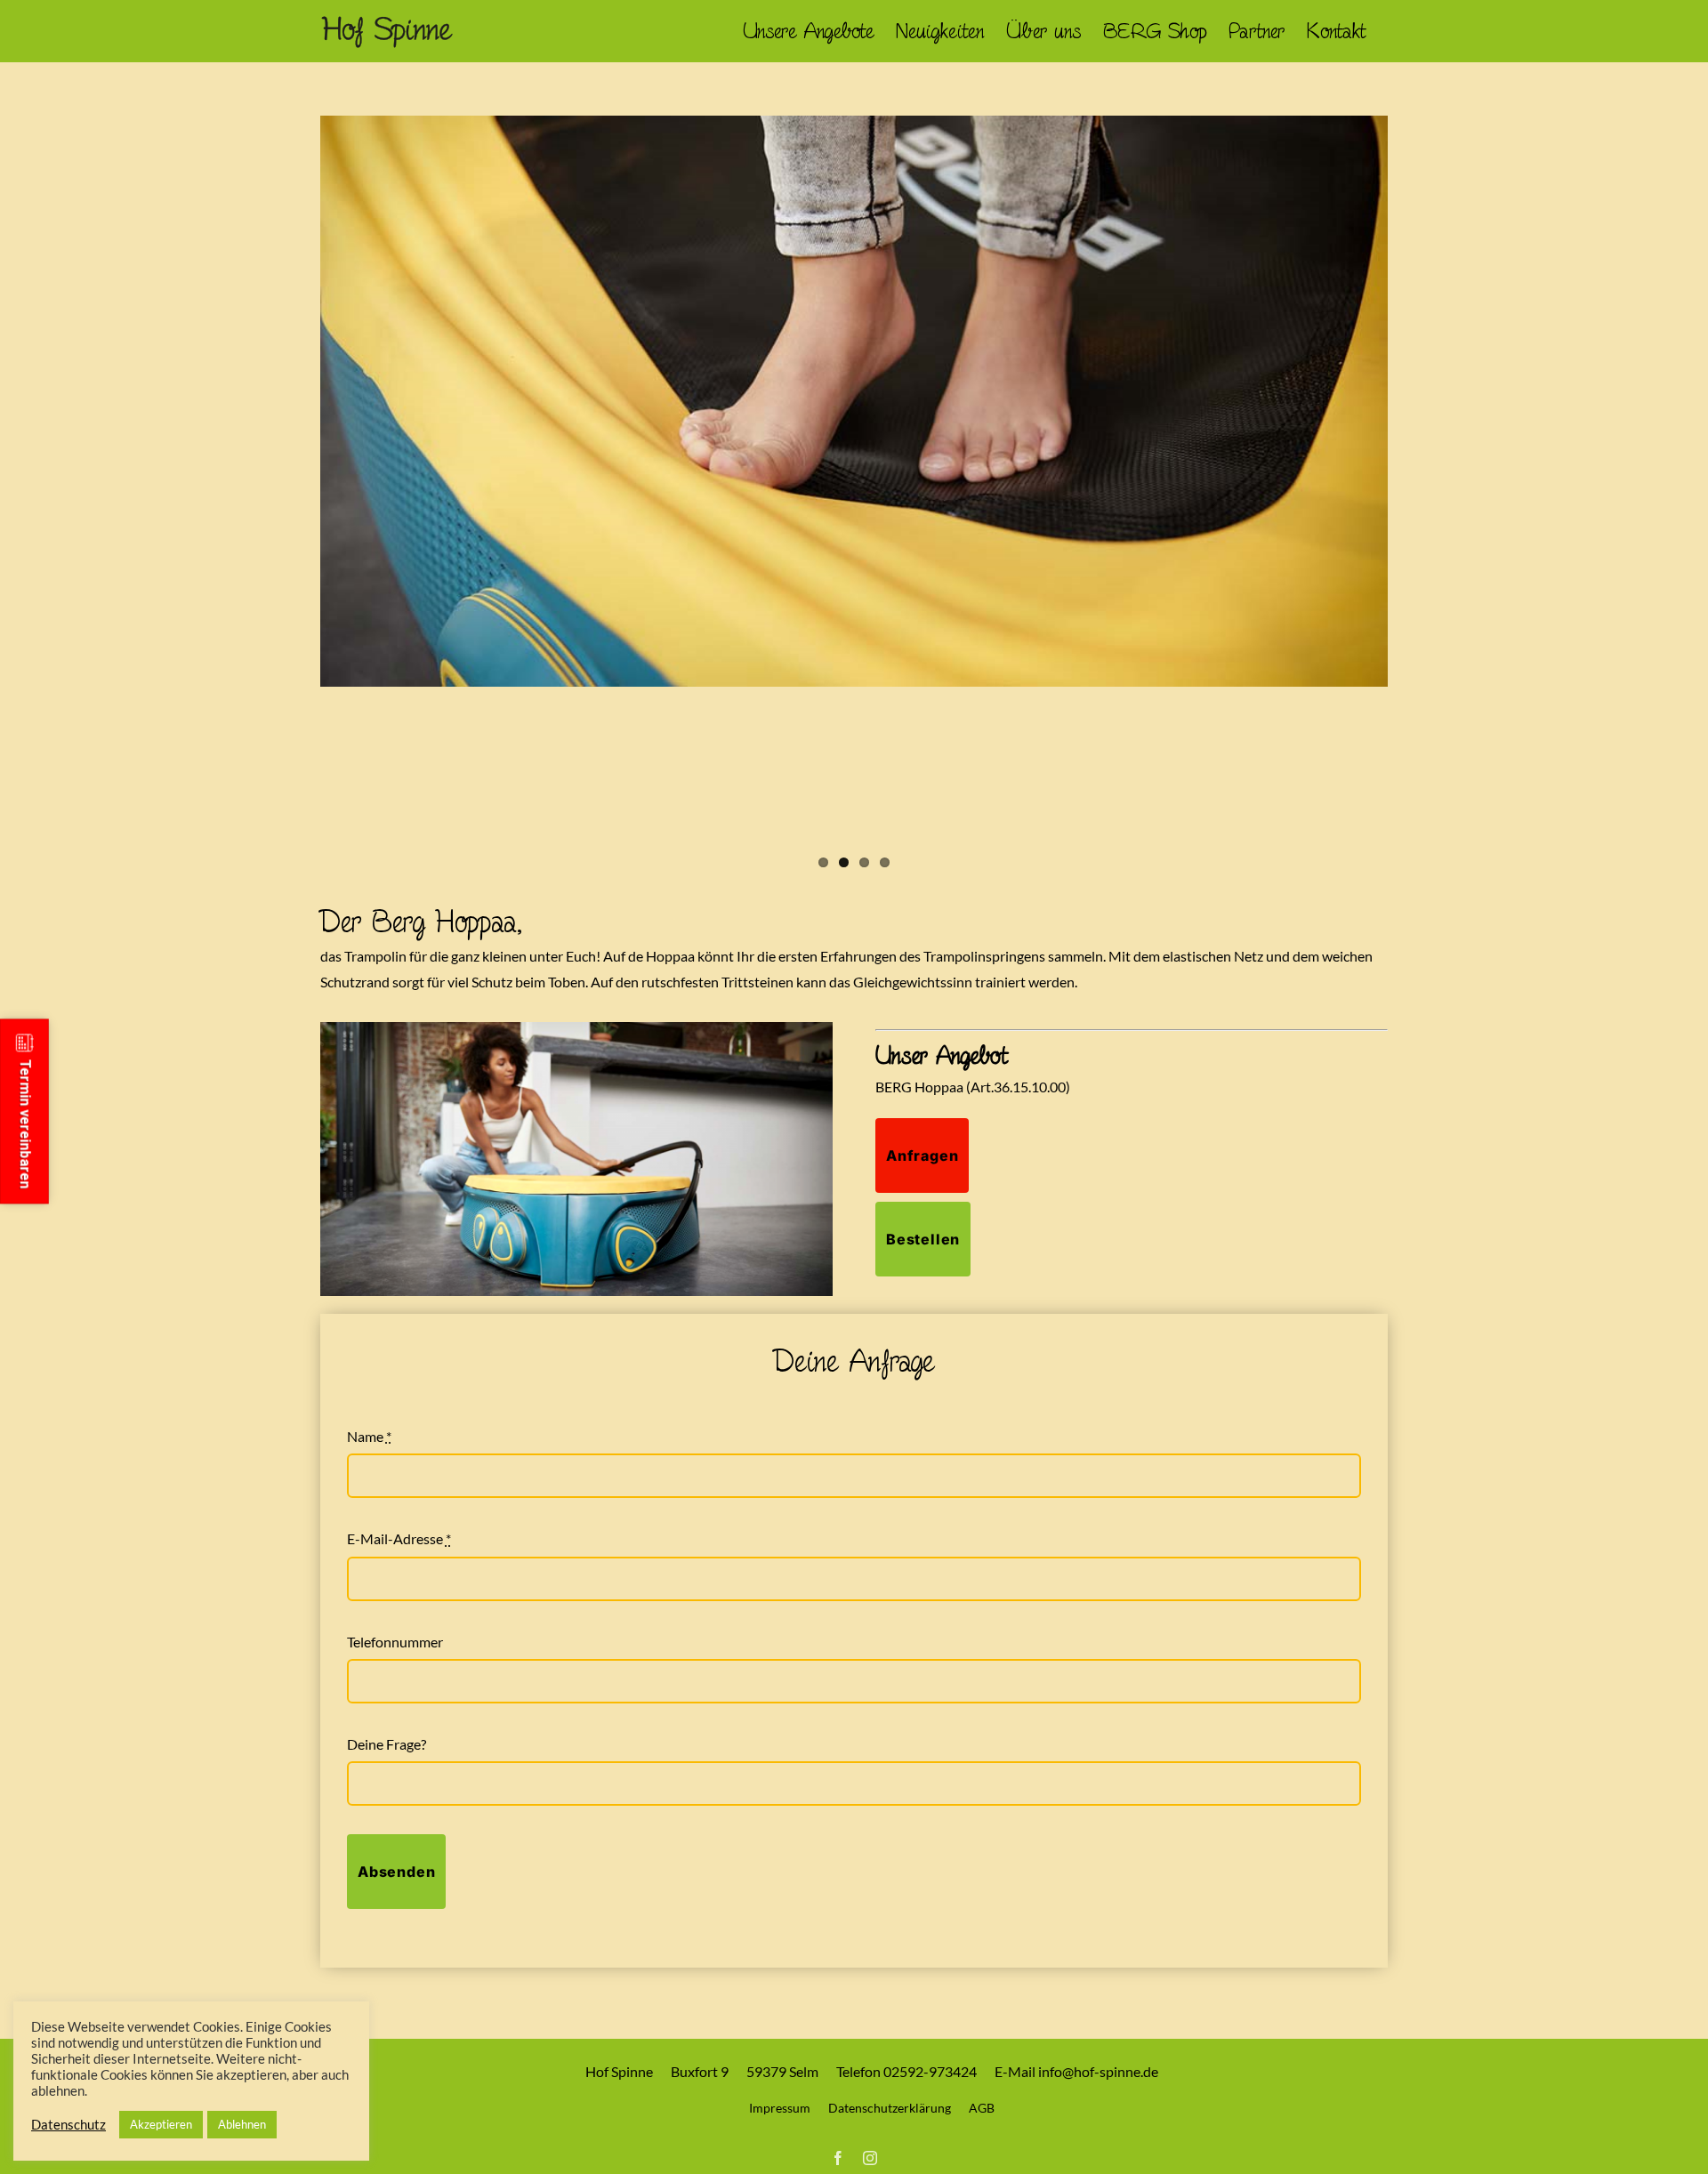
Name (369, 1436)
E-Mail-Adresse (399, 1538)
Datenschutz (68, 2125)
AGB (982, 2108)
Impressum (780, 2108)
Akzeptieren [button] (161, 2124)
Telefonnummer (395, 1642)
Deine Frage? (387, 1744)
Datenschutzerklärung (890, 2108)
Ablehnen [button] (242, 2124)
